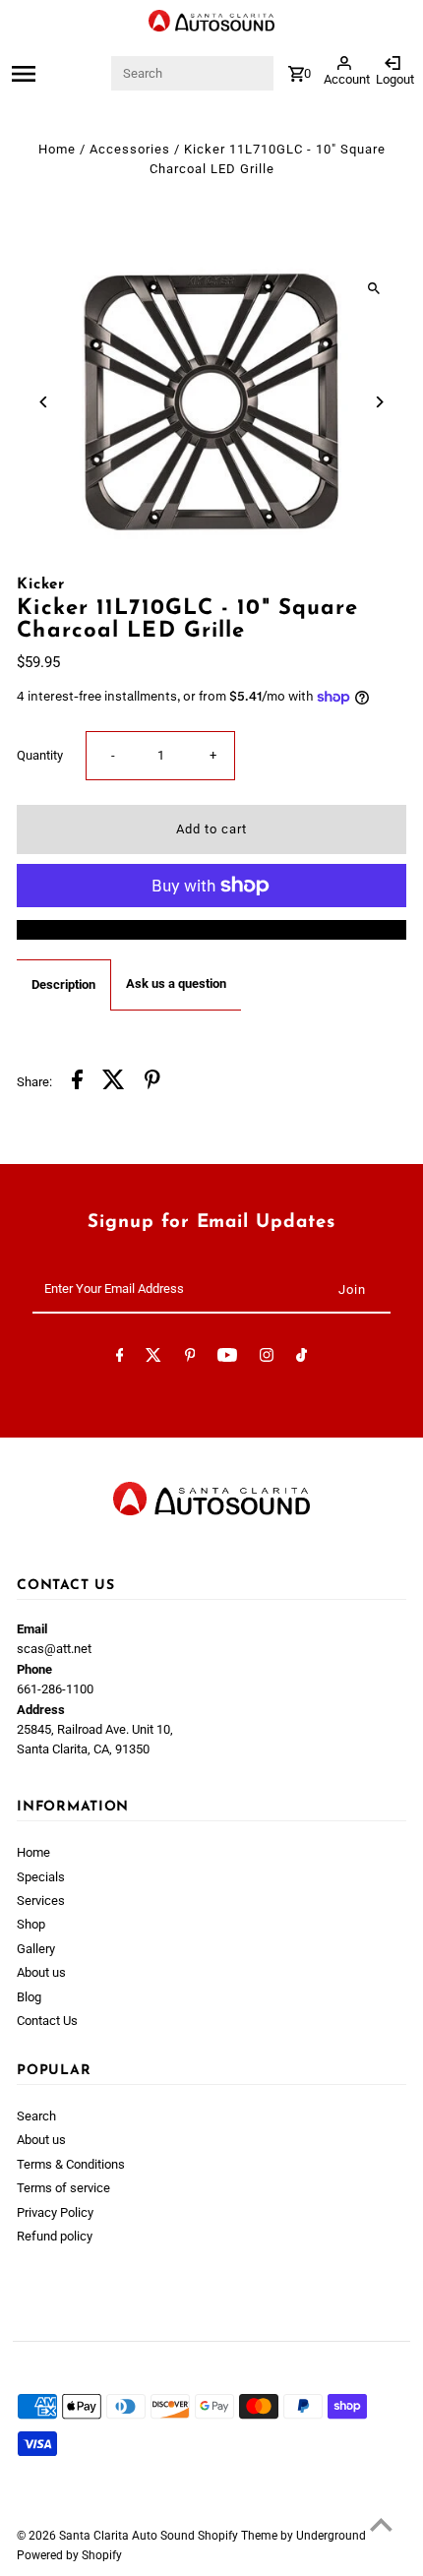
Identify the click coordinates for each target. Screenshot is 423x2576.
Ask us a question (176, 983)
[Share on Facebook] (77, 1082)
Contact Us (47, 2021)
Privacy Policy (55, 2212)
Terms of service (63, 2188)
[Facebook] (120, 1358)
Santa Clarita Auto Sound (128, 2536)
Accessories (130, 149)
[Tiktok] (302, 1358)
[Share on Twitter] (114, 1082)
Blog (29, 1997)
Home (57, 149)
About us (41, 1972)
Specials (41, 1877)
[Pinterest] (190, 1358)
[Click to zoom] (374, 288)
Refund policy (55, 2236)
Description (63, 984)
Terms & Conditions (71, 2164)
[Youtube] (227, 1358)
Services (41, 1901)
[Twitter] (153, 1358)
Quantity (40, 755)
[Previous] (44, 402)
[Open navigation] (56, 74)
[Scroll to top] (381, 2524)
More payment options (211, 929)
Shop (31, 1924)
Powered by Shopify (69, 2555)
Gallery (36, 1949)
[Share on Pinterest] (152, 1082)
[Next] (379, 402)
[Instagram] (267, 1358)
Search (36, 2116)
